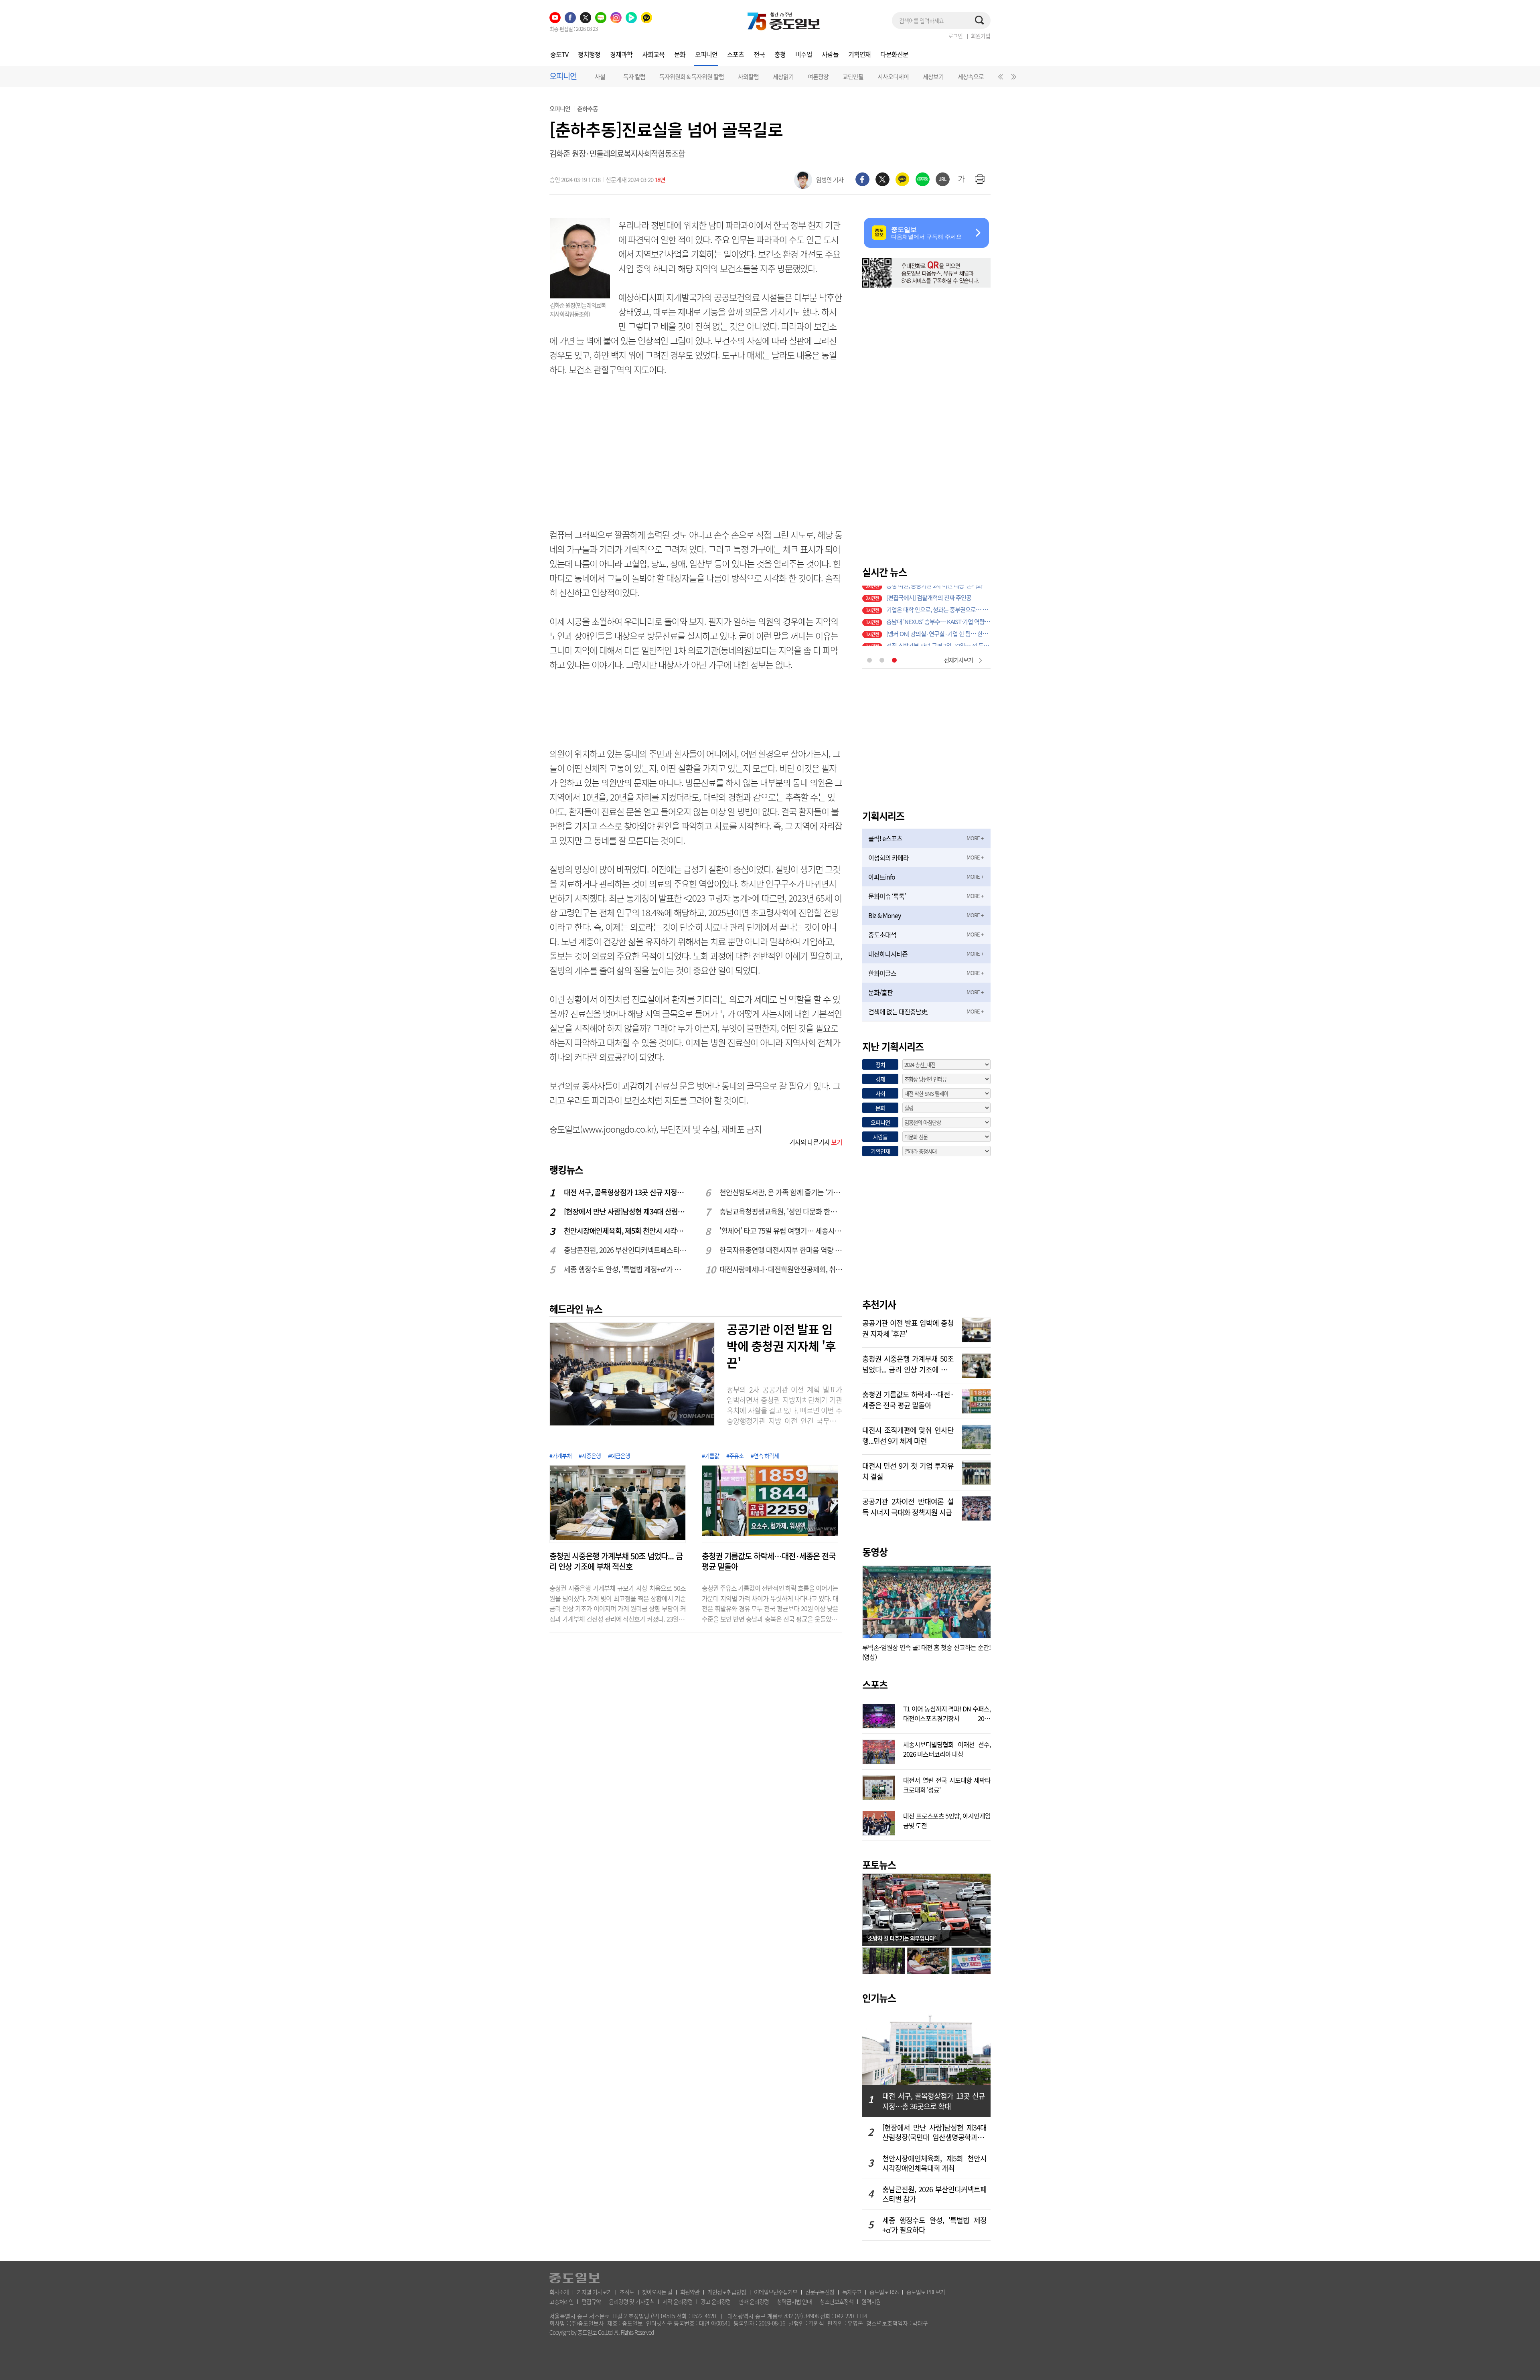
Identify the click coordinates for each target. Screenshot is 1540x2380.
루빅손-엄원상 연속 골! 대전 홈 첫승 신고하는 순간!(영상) (926, 1652)
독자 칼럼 (634, 77)
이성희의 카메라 (889, 858)
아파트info (882, 877)
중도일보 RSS (884, 2292)
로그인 (955, 36)
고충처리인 (561, 2301)
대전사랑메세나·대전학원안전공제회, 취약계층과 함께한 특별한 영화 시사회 (781, 1269)
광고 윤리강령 (716, 2301)
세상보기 (933, 77)
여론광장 (818, 77)
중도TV (559, 54)
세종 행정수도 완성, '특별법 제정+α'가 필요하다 (626, 1269)
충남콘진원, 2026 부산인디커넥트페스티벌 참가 (626, 1250)
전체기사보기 (958, 660)
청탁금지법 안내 (794, 2301)
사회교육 (653, 54)
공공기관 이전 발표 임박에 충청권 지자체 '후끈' (781, 1346)
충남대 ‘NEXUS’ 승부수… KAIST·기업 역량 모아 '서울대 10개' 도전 (938, 604)
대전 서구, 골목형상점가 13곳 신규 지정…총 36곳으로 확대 (626, 1192)
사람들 (830, 54)
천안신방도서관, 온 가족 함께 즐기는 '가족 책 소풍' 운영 (781, 1192)
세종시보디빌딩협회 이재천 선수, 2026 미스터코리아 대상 (947, 1748)
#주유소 (735, 1456)
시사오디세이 (893, 77)
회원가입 (981, 36)
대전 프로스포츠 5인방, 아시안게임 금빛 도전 (947, 1820)
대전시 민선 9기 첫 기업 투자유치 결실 (908, 1470)
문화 (680, 54)
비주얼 (804, 54)
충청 (780, 54)
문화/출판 (880, 992)
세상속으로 (971, 77)
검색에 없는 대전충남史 (898, 1012)
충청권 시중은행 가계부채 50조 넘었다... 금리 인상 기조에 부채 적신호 (616, 1561)
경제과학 (621, 54)
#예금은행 (619, 1456)
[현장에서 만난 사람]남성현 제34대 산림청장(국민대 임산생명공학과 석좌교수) (626, 1211)
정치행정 (589, 54)
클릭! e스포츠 (885, 838)
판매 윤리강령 (754, 2301)
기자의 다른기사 (816, 1142)
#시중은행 (590, 1456)
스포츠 (736, 54)
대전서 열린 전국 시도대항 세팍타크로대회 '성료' (947, 1784)
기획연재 (859, 54)
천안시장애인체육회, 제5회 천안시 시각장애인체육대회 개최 (626, 1231)
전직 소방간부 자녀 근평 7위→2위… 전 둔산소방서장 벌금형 (938, 628)
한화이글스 (882, 973)
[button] (999, 79)
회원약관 (690, 2292)
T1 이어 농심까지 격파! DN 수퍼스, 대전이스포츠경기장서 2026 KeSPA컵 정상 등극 (947, 1713)
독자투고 (852, 2292)
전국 (759, 54)
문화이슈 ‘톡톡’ (887, 896)
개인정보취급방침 (727, 2292)
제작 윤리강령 (678, 2301)
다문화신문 (894, 54)
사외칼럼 (748, 77)
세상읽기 (783, 77)
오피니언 (706, 54)
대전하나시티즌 (888, 954)
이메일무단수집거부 (776, 2292)
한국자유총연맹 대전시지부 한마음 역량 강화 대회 (781, 1250)
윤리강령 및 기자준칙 (632, 2301)
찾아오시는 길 (657, 2292)
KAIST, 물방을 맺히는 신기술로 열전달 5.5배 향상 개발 (938, 640)
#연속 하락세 (765, 1456)
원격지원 (871, 2301)
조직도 (627, 2292)
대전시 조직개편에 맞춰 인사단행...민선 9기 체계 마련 (908, 1435)
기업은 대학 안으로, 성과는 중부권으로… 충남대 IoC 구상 (938, 592)
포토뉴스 (879, 1865)
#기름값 (710, 1456)
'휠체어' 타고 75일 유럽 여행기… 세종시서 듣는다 (781, 1231)
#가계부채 (560, 1456)
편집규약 (591, 2301)
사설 (600, 77)
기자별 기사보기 (594, 2292)
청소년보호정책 (837, 2301)
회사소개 (559, 2292)
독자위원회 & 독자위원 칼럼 (692, 77)
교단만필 (853, 77)
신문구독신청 (820, 2292)
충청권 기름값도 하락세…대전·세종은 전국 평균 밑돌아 (769, 1561)
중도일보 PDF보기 (926, 2292)
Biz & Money (884, 915)
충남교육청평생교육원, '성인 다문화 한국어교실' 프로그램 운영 (781, 1211)
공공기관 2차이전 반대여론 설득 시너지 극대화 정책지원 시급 (908, 1506)
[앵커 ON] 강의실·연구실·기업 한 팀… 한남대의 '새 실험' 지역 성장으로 (938, 616)
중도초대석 (882, 935)
